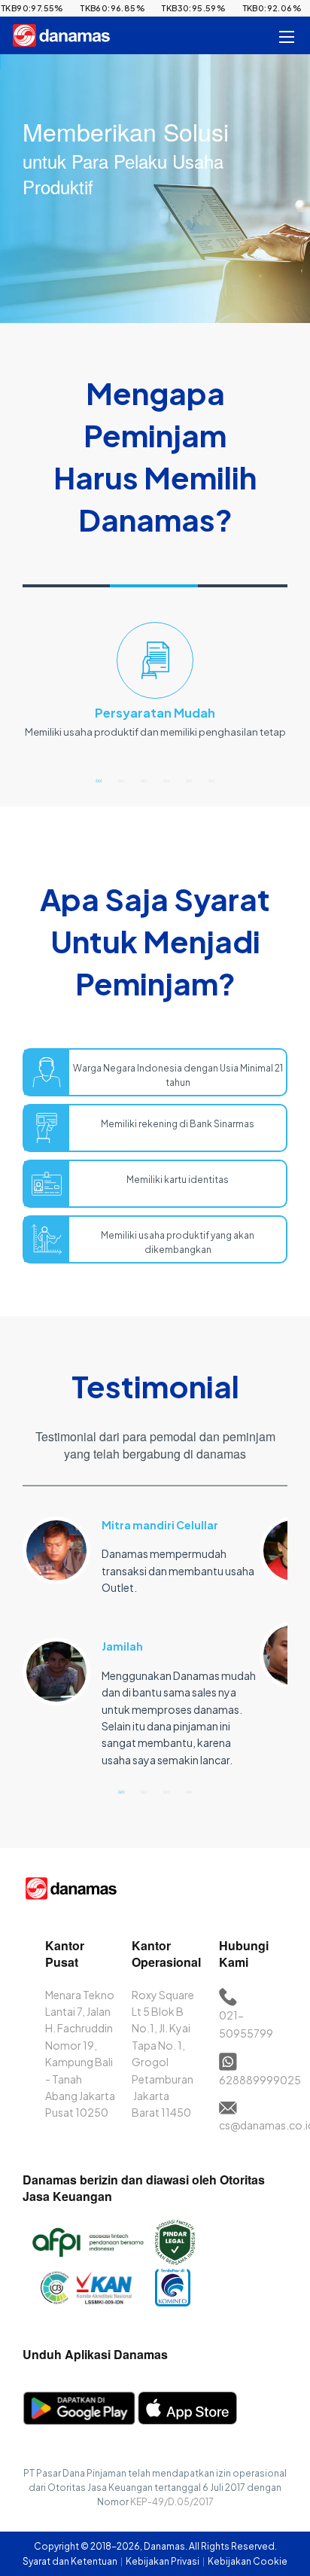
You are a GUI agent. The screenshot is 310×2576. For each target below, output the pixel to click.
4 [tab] (166, 780)
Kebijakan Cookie (248, 2561)
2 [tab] (121, 780)
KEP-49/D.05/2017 (172, 2502)
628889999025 (260, 2080)
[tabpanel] (155, 687)
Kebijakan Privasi (163, 2561)
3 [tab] (144, 780)
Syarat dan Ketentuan (71, 2561)
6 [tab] (211, 780)
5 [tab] (189, 780)
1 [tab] (99, 780)
